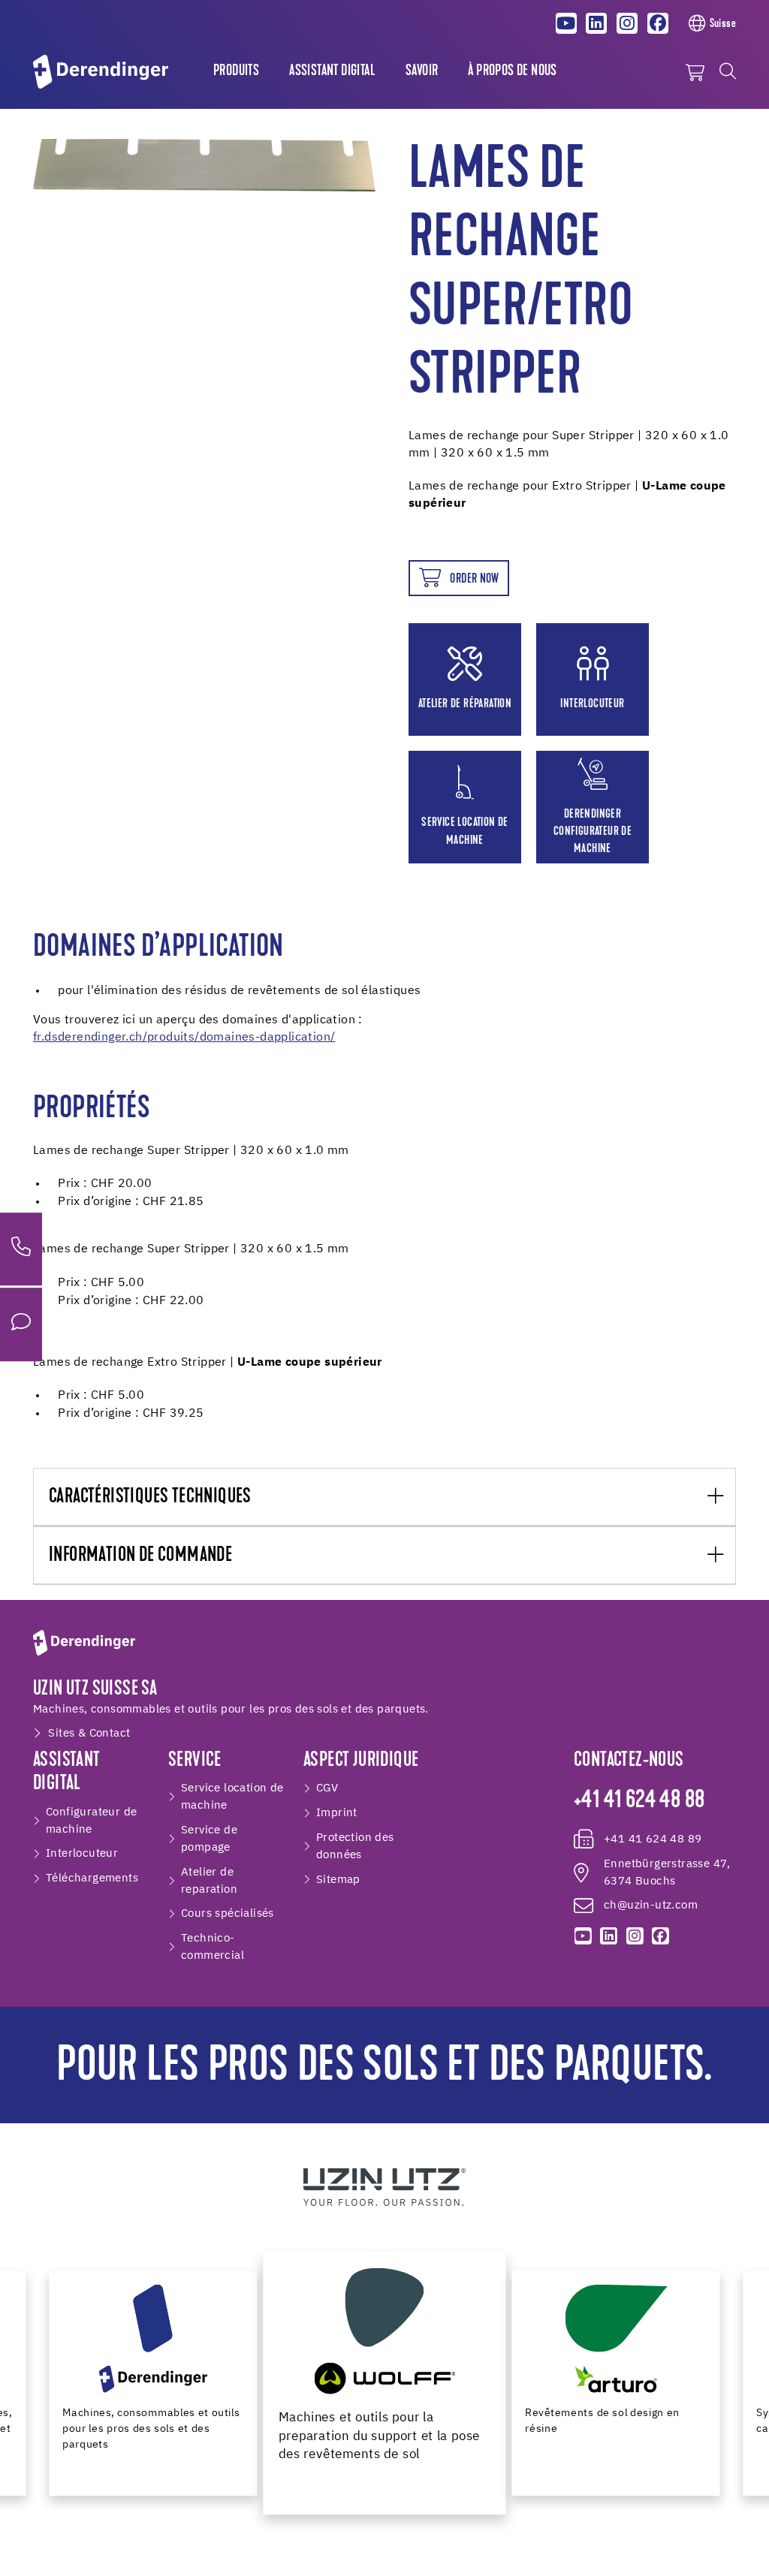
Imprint (337, 1813)
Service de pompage (209, 1839)
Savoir (422, 71)
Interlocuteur (82, 1853)
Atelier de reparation (209, 1881)
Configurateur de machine (91, 1821)
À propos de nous (512, 71)
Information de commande (140, 1556)
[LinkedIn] (597, 23)
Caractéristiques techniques (150, 1497)
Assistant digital (332, 71)
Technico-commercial (213, 1947)
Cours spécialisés (228, 1913)
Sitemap (338, 1880)
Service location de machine (232, 1797)
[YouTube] (566, 23)
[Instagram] (627, 23)
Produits (236, 71)
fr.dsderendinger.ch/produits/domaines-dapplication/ (184, 1038)
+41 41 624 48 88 (639, 1801)
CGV (327, 1788)
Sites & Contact (89, 1733)
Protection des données (355, 1846)
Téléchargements (92, 1878)
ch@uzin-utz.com (651, 1905)
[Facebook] (658, 23)
